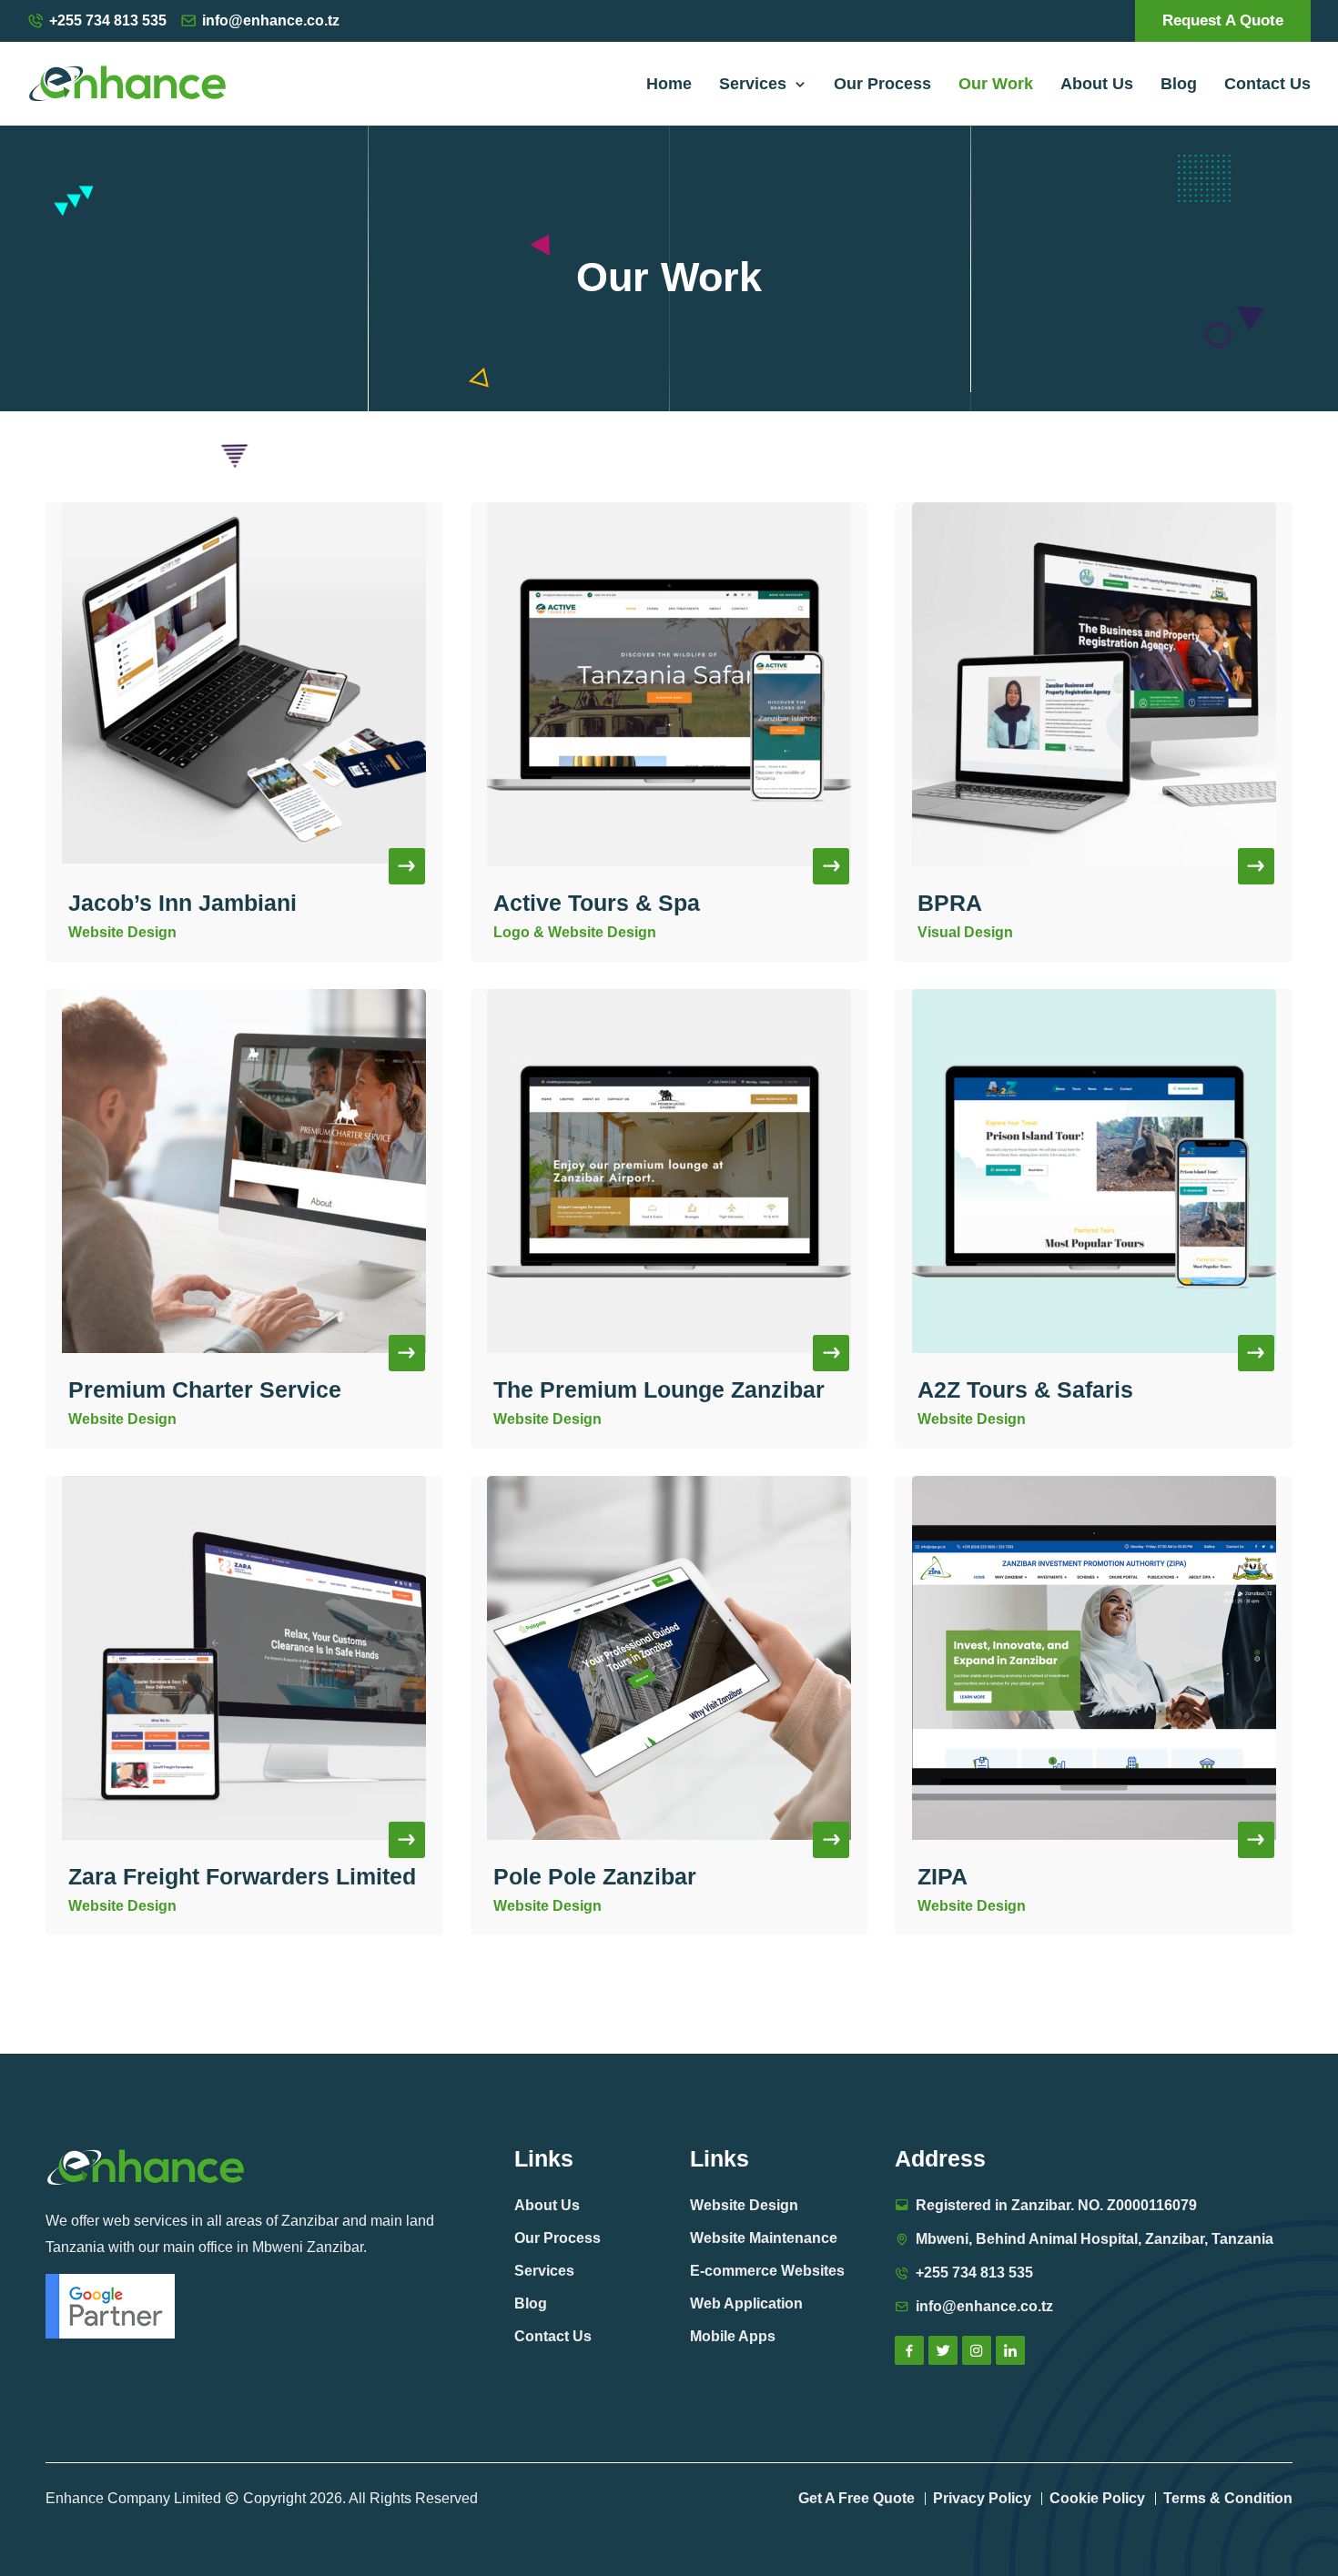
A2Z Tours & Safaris (1025, 1389)
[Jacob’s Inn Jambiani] (244, 684)
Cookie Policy (1097, 2498)
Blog (1179, 84)
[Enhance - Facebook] (909, 2350)
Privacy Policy (982, 2498)
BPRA (950, 903)
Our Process (882, 84)
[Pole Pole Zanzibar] (669, 1658)
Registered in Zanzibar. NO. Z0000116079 (1056, 2205)
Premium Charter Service (205, 1389)
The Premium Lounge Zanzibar (659, 1389)
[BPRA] (1094, 684)
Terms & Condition (1228, 2498)
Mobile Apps (733, 2336)
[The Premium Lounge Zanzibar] (669, 1171)
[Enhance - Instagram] (977, 2350)
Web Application (746, 2303)
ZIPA (943, 1876)
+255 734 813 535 (108, 20)
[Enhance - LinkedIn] (1010, 2350)
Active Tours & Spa (597, 903)
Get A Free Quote (857, 2498)
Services (757, 84)
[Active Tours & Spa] (669, 684)
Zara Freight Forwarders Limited (242, 1876)
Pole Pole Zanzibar (595, 1876)
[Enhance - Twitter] (943, 2350)
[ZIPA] (1094, 1658)
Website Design (744, 2205)
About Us (1097, 84)
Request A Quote (1223, 20)
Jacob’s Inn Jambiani (182, 903)
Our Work (996, 84)
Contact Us (1267, 84)
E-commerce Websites (767, 2271)
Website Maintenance (764, 2238)
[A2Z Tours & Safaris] (1094, 1171)
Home (669, 84)
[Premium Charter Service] (244, 1171)
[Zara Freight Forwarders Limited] (244, 1658)
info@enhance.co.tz (271, 20)
